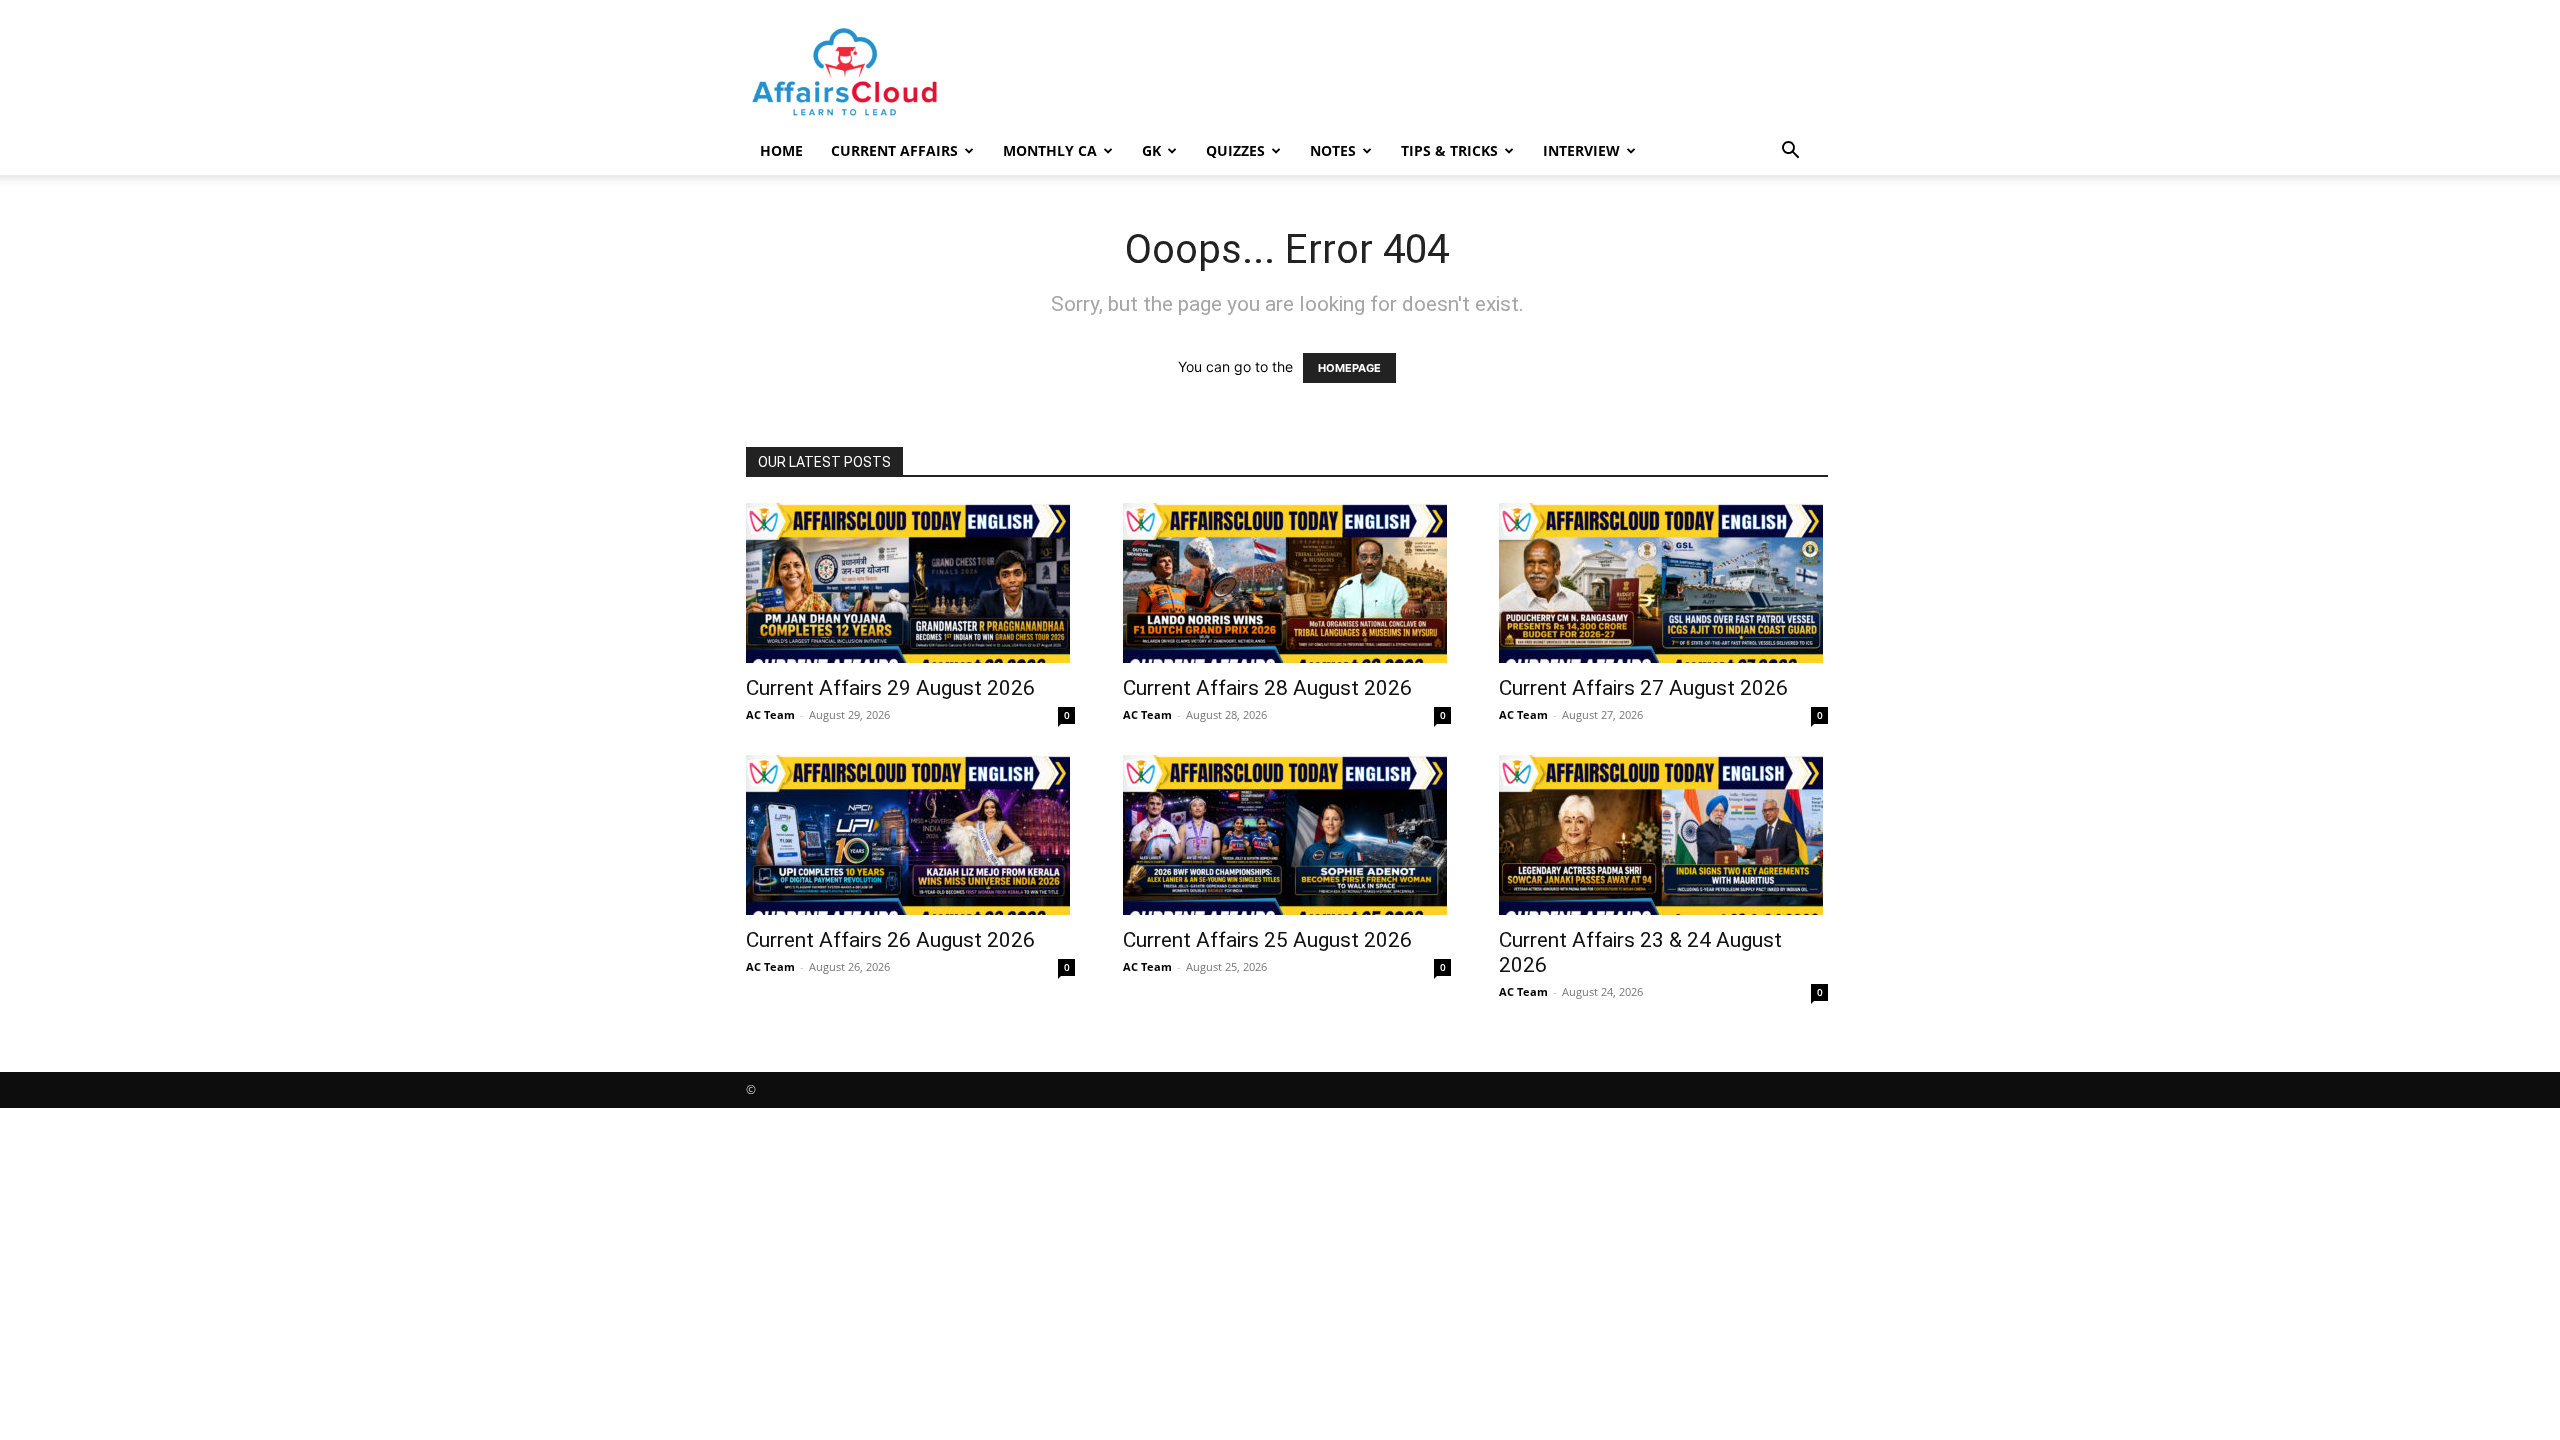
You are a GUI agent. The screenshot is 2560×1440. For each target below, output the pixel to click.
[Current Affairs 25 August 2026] (1287, 835)
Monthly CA (1050, 150)
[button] (1790, 152)
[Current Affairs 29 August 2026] (910, 583)
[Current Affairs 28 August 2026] (1287, 583)
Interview (1581, 150)
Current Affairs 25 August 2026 (1267, 940)
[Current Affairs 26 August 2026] (910, 835)
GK (1151, 150)
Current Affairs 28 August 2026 (1267, 688)
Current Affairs (894, 150)
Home (781, 150)
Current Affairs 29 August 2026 (890, 688)
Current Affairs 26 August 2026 (890, 940)
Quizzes (1235, 150)
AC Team (770, 714)
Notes (1333, 150)
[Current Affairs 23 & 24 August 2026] (1663, 835)
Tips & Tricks (1449, 150)
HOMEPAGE (1349, 368)
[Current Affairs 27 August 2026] (1663, 583)
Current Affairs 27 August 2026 (1643, 688)
